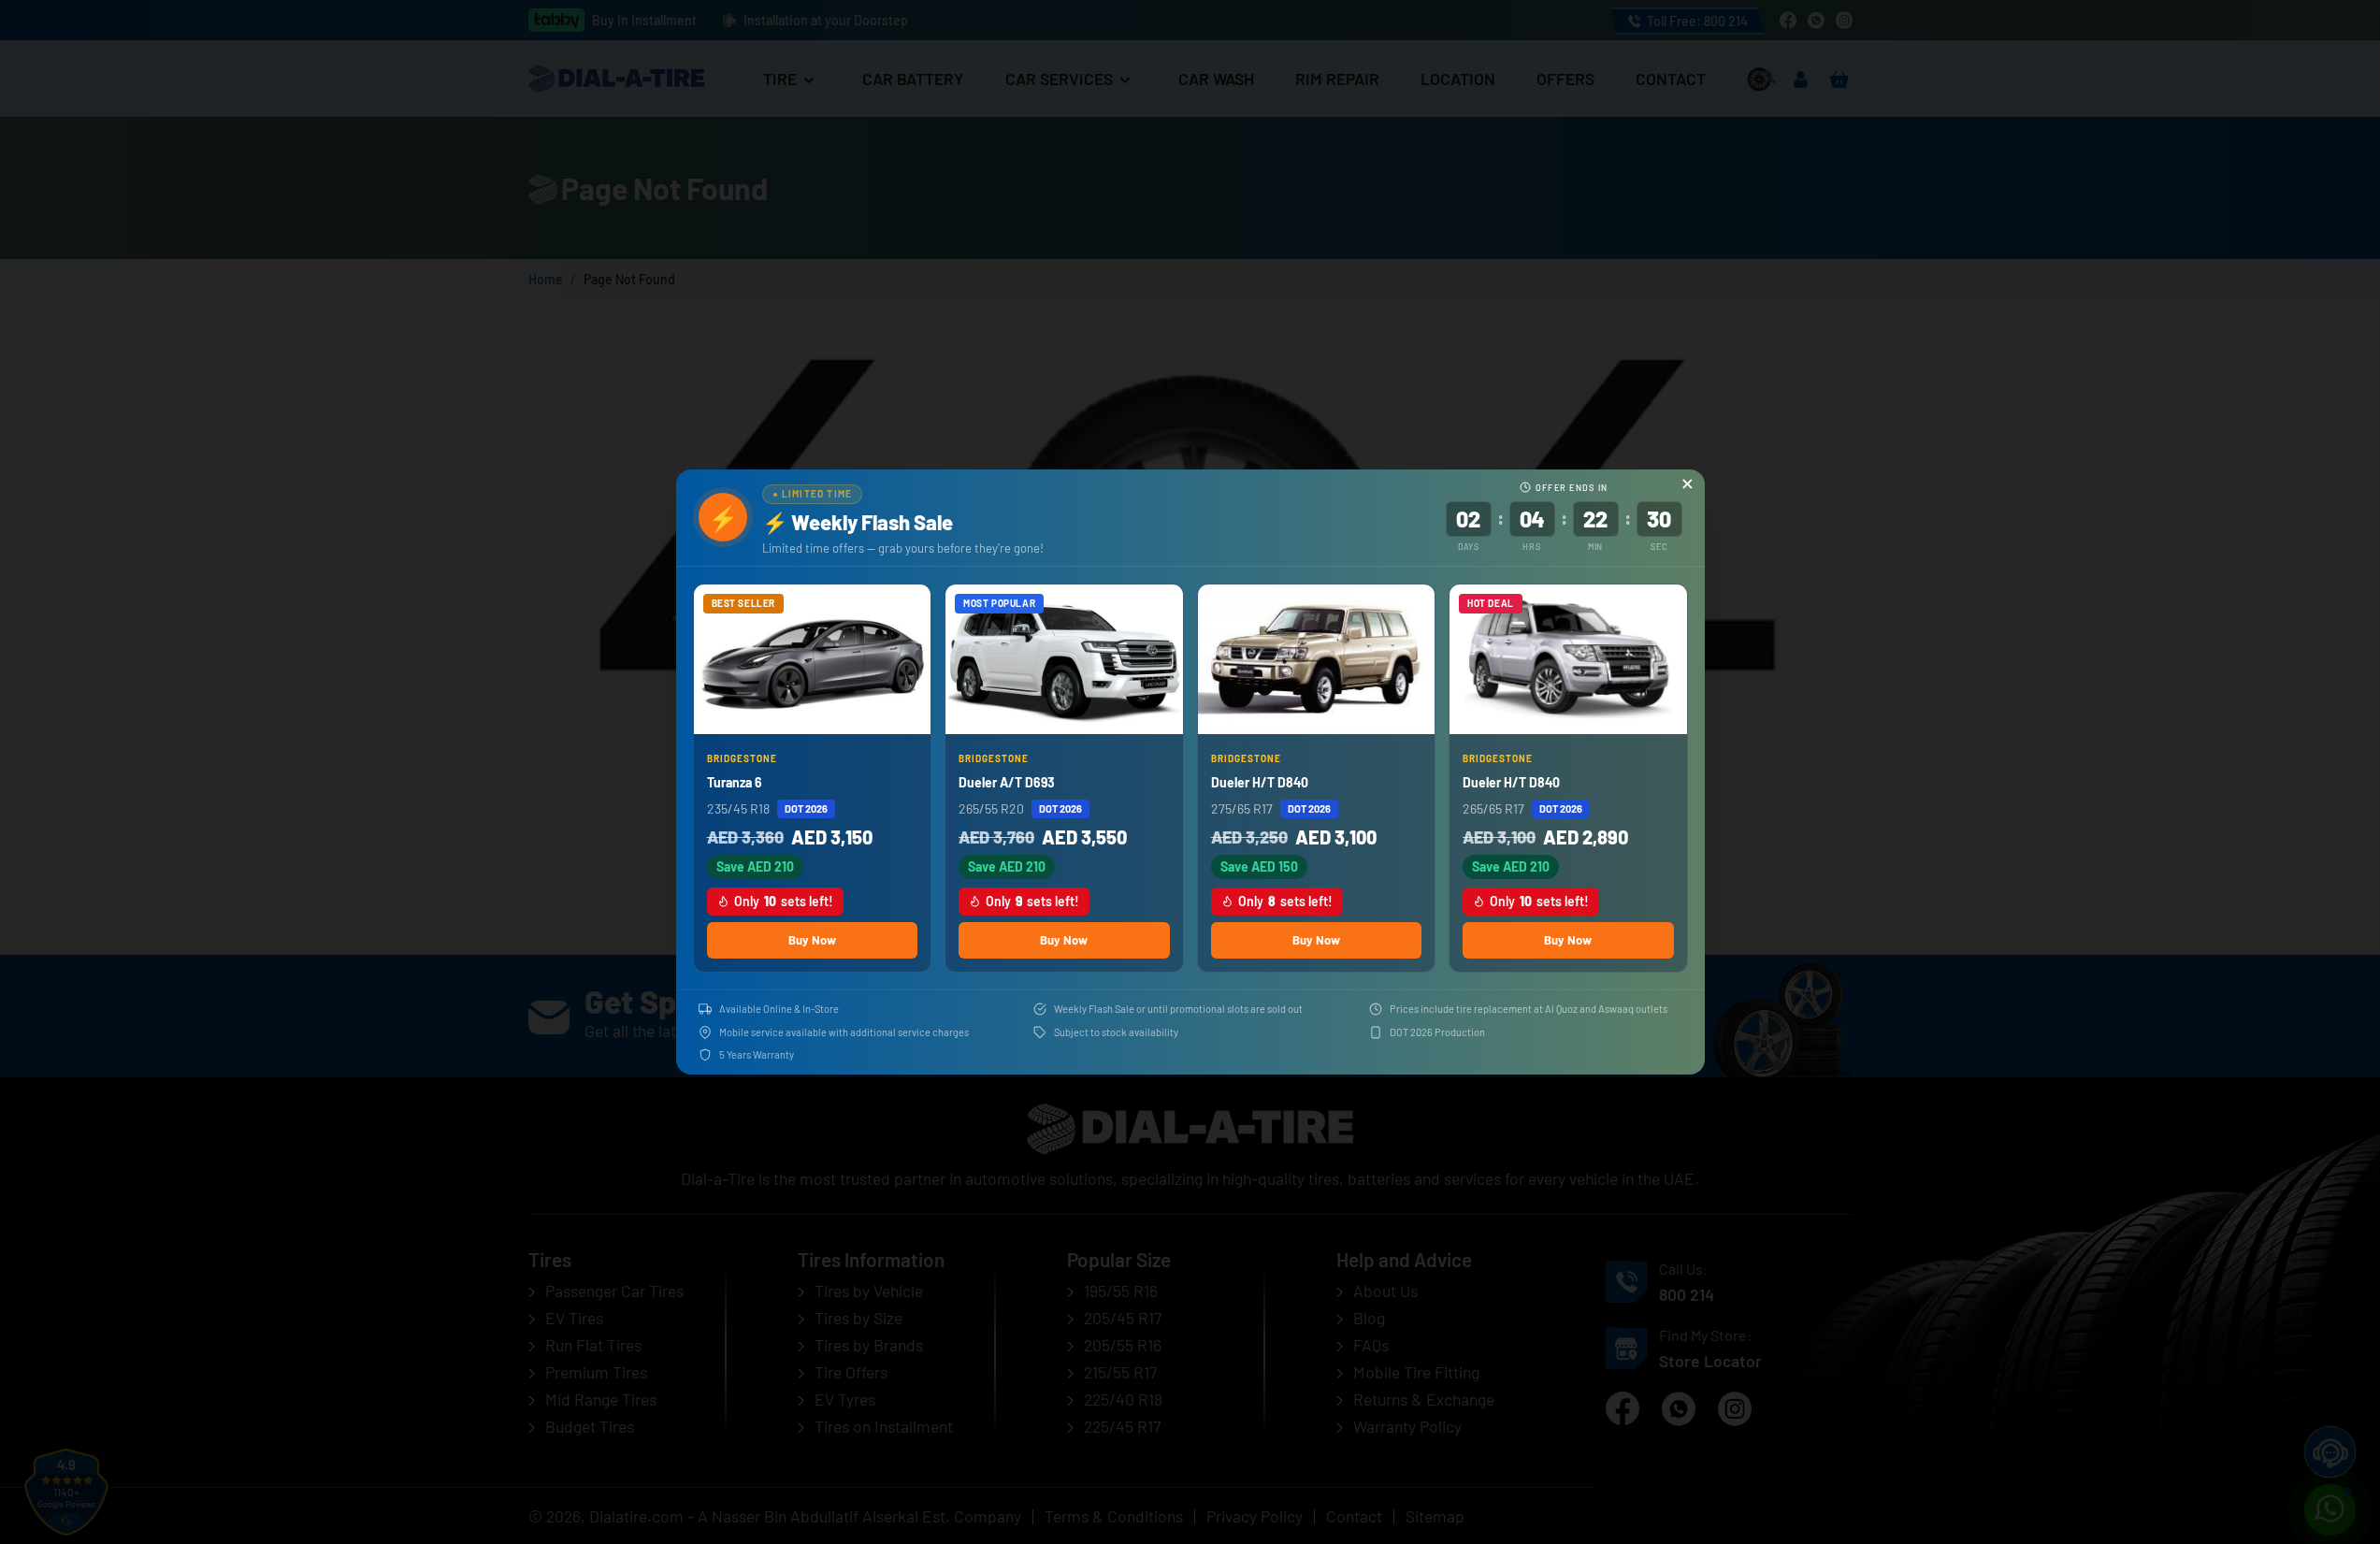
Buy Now (812, 940)
